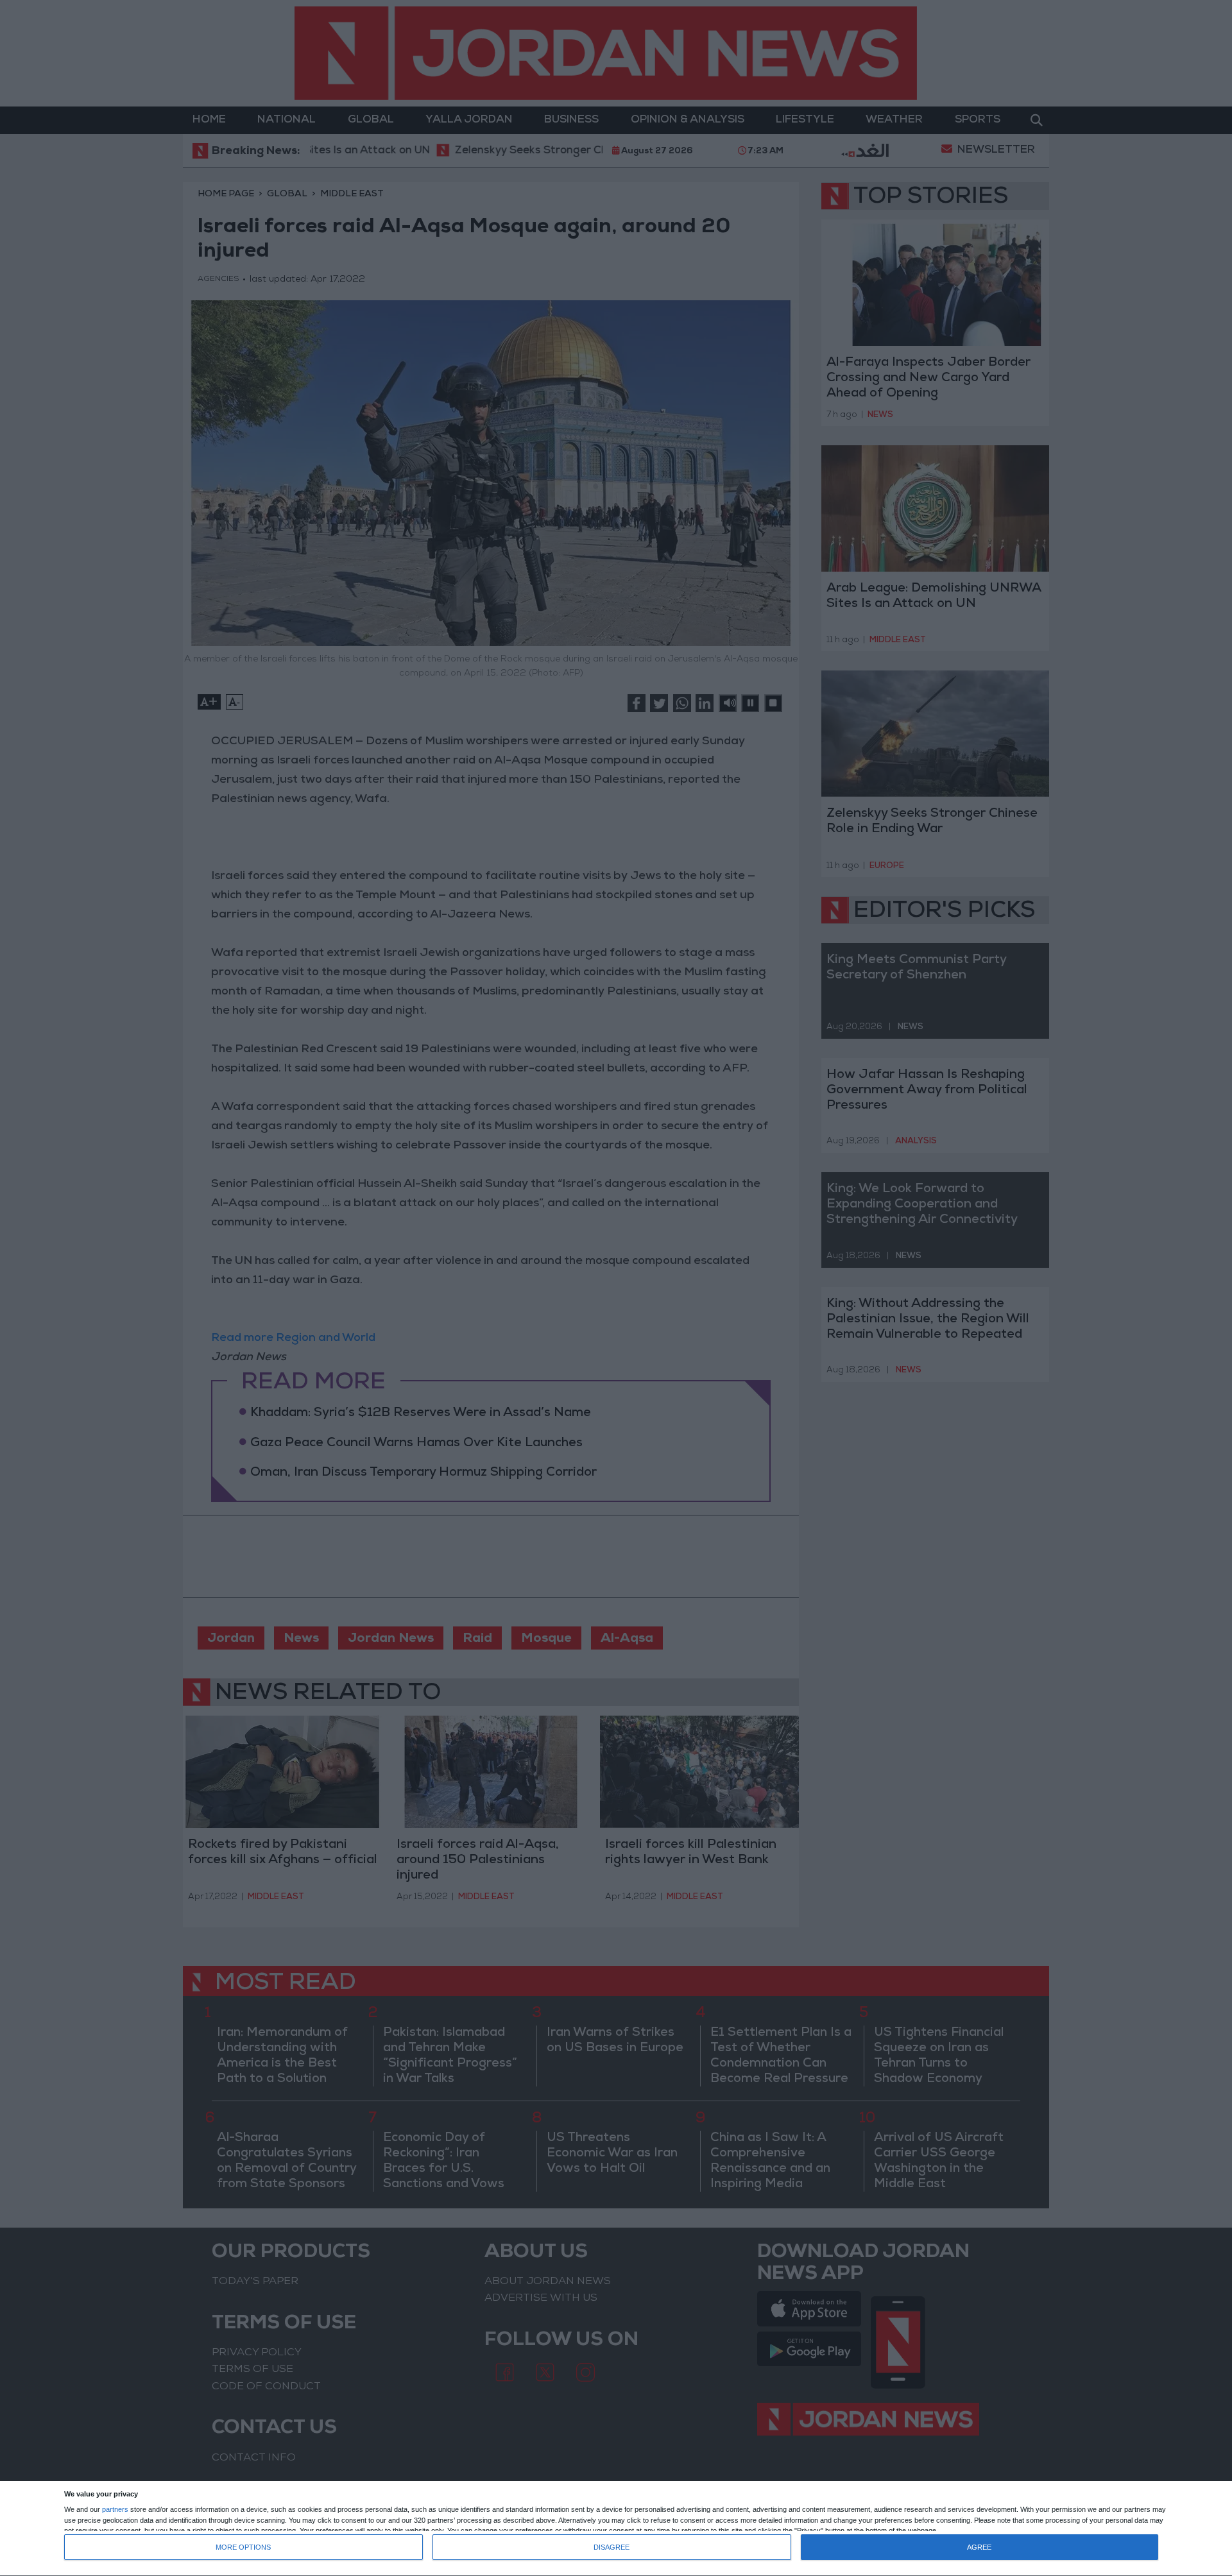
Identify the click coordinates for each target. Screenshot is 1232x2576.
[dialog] (616, 2529)
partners (115, 2510)
